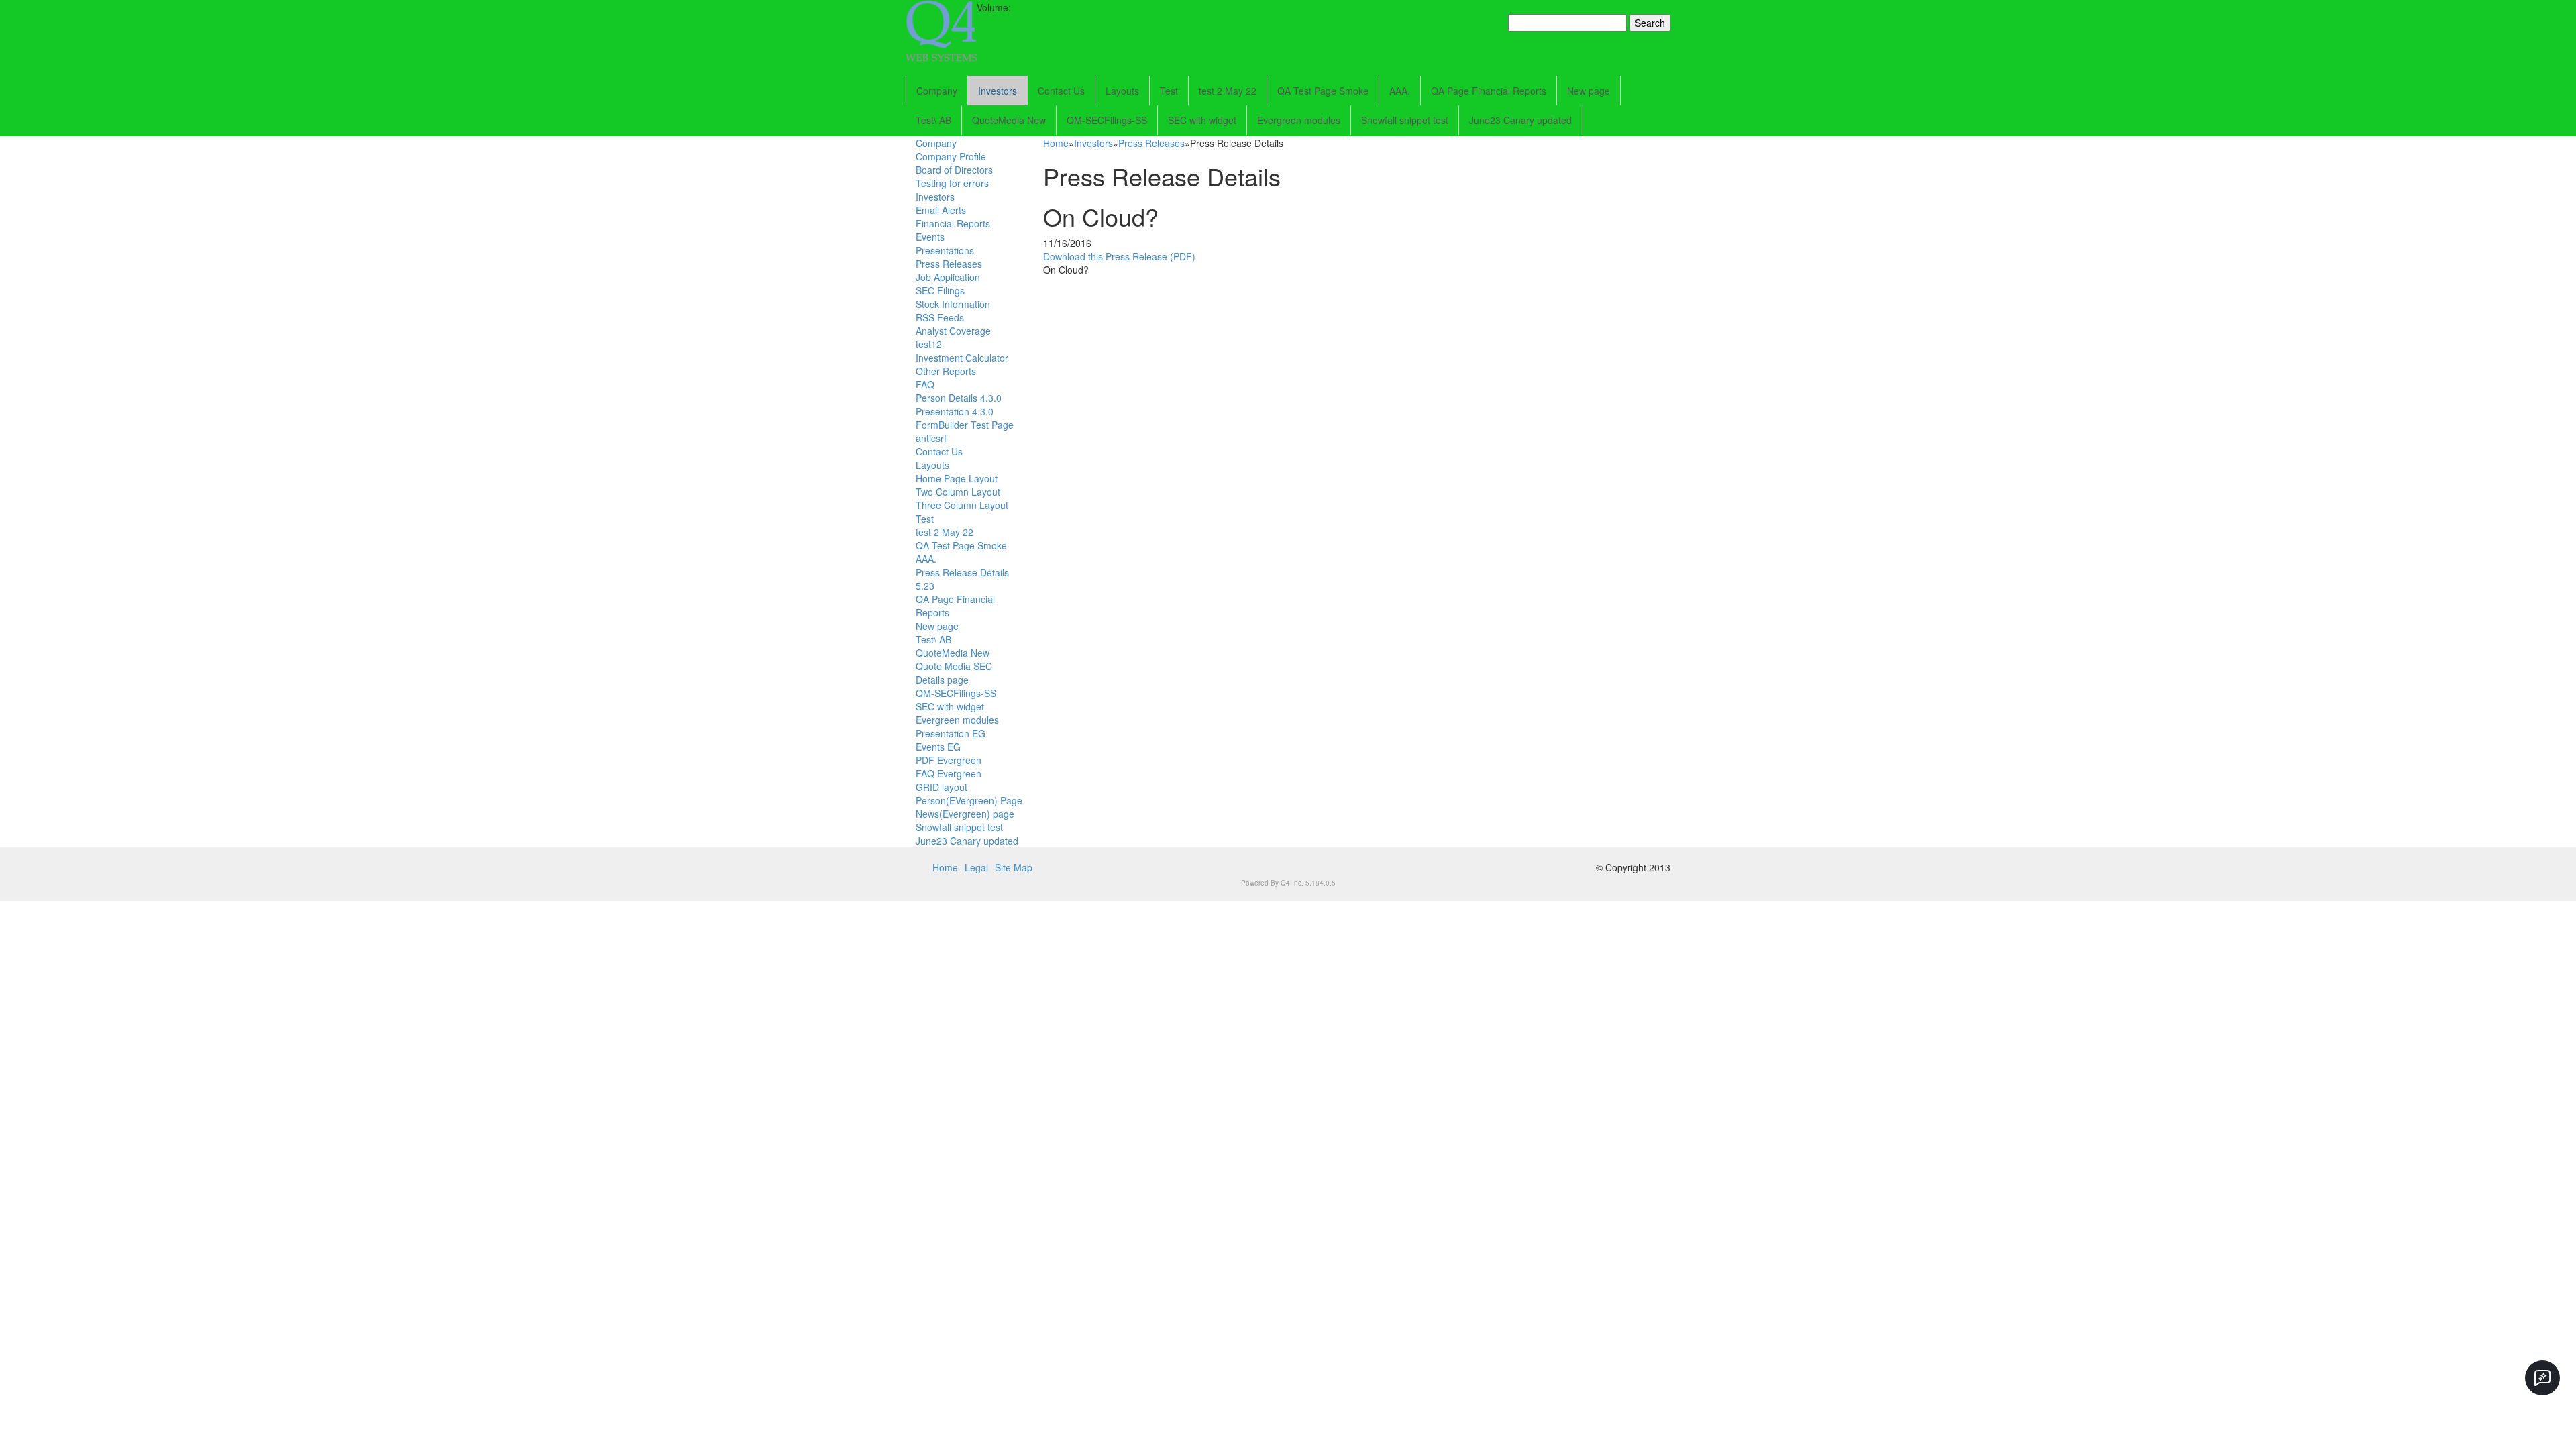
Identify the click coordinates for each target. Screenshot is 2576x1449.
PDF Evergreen (949, 760)
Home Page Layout (957, 478)
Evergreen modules (1299, 120)
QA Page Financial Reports (1489, 91)
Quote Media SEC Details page (954, 673)
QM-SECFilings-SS (1107, 120)
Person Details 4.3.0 (959, 398)
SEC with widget (1202, 120)
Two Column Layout (958, 492)
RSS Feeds (940, 317)
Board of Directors (954, 170)
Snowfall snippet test (1405, 120)
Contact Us (1061, 91)
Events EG (938, 747)
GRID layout (942, 787)
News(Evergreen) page (965, 814)
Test (1169, 91)
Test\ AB (933, 120)
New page (1589, 91)
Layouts (1122, 91)
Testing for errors (952, 183)
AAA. (1400, 91)
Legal (976, 867)
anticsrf (931, 438)
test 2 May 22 (1228, 91)
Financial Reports (953, 223)
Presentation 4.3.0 (955, 411)
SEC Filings (940, 290)
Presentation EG (951, 733)
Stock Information (953, 304)
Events (930, 237)
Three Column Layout (962, 505)
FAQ (925, 384)
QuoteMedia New (1009, 120)
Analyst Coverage (953, 331)
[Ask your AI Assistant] (2542, 1378)
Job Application (948, 277)
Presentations (945, 250)
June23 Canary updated (1520, 120)
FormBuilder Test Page (965, 425)
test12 (929, 344)
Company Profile (951, 156)
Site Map (1014, 867)
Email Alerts (941, 210)
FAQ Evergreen (949, 773)
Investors (998, 91)
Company (937, 91)
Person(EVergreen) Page (969, 800)
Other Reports (946, 371)
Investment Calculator (962, 358)
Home (1056, 143)
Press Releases (949, 264)
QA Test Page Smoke (1323, 91)
